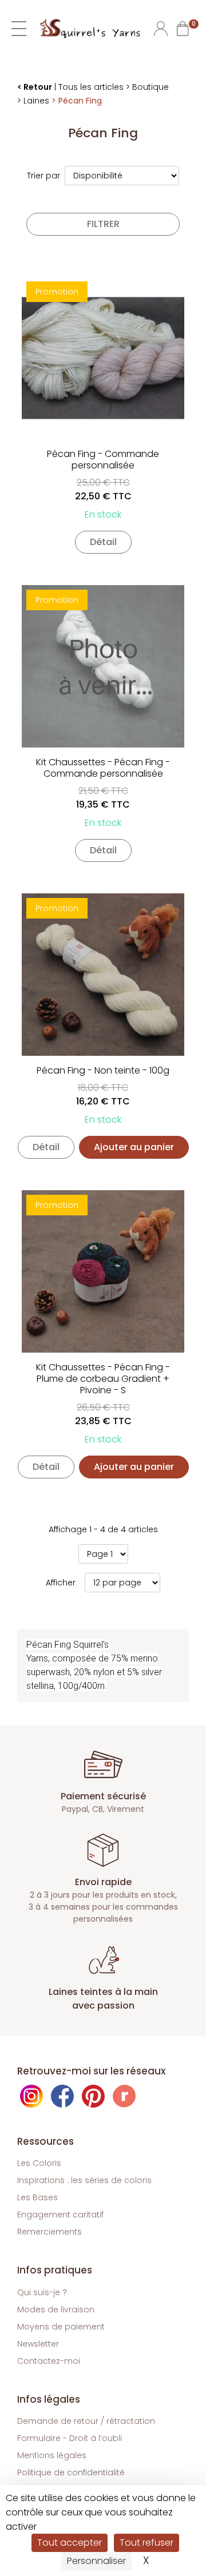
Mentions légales (52, 2455)
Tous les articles (91, 87)
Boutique (150, 87)
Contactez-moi (49, 2361)
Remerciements (49, 2232)
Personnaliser (96, 2561)
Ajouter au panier (134, 1147)
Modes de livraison (56, 2309)
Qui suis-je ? (42, 2292)
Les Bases (37, 2197)
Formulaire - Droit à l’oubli (70, 2438)
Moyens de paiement (61, 2327)
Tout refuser (146, 2543)
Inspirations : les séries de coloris (84, 2180)
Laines (36, 101)
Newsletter (38, 2344)
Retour (38, 87)
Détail (103, 542)
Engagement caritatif (60, 2215)
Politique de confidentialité (71, 2472)
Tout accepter (70, 2543)
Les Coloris (39, 2163)
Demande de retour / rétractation (86, 2421)
